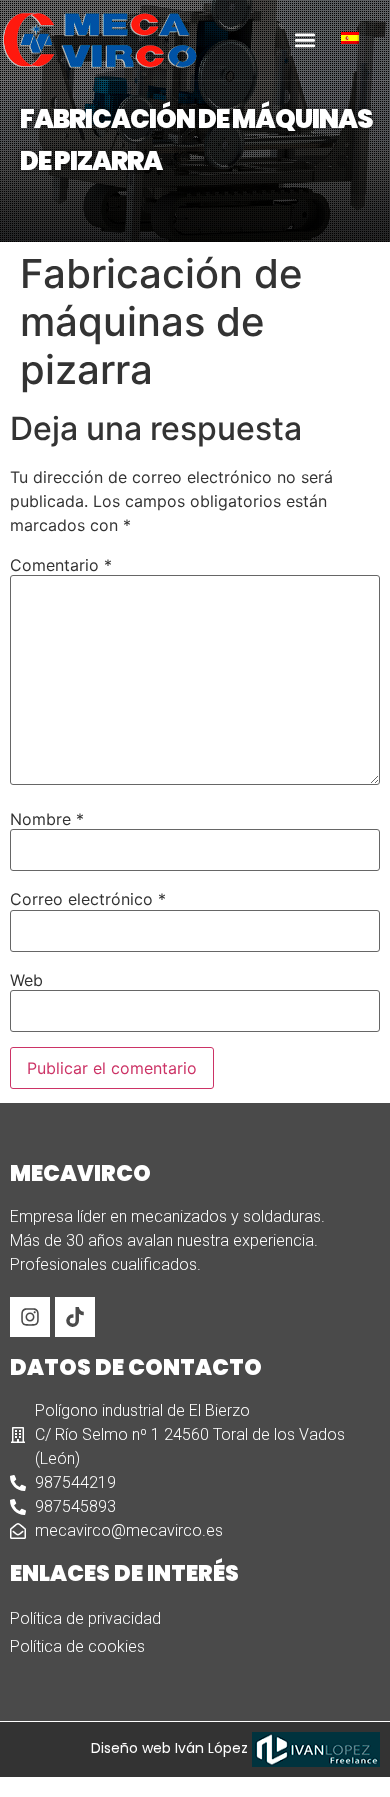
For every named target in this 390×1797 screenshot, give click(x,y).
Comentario (61, 565)
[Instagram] (30, 1317)
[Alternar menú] (305, 40)
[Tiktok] (75, 1317)
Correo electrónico (88, 899)
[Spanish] (358, 38)
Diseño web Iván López (171, 1748)
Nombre (47, 819)
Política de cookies (77, 1646)
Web (26, 980)
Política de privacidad (85, 1618)
